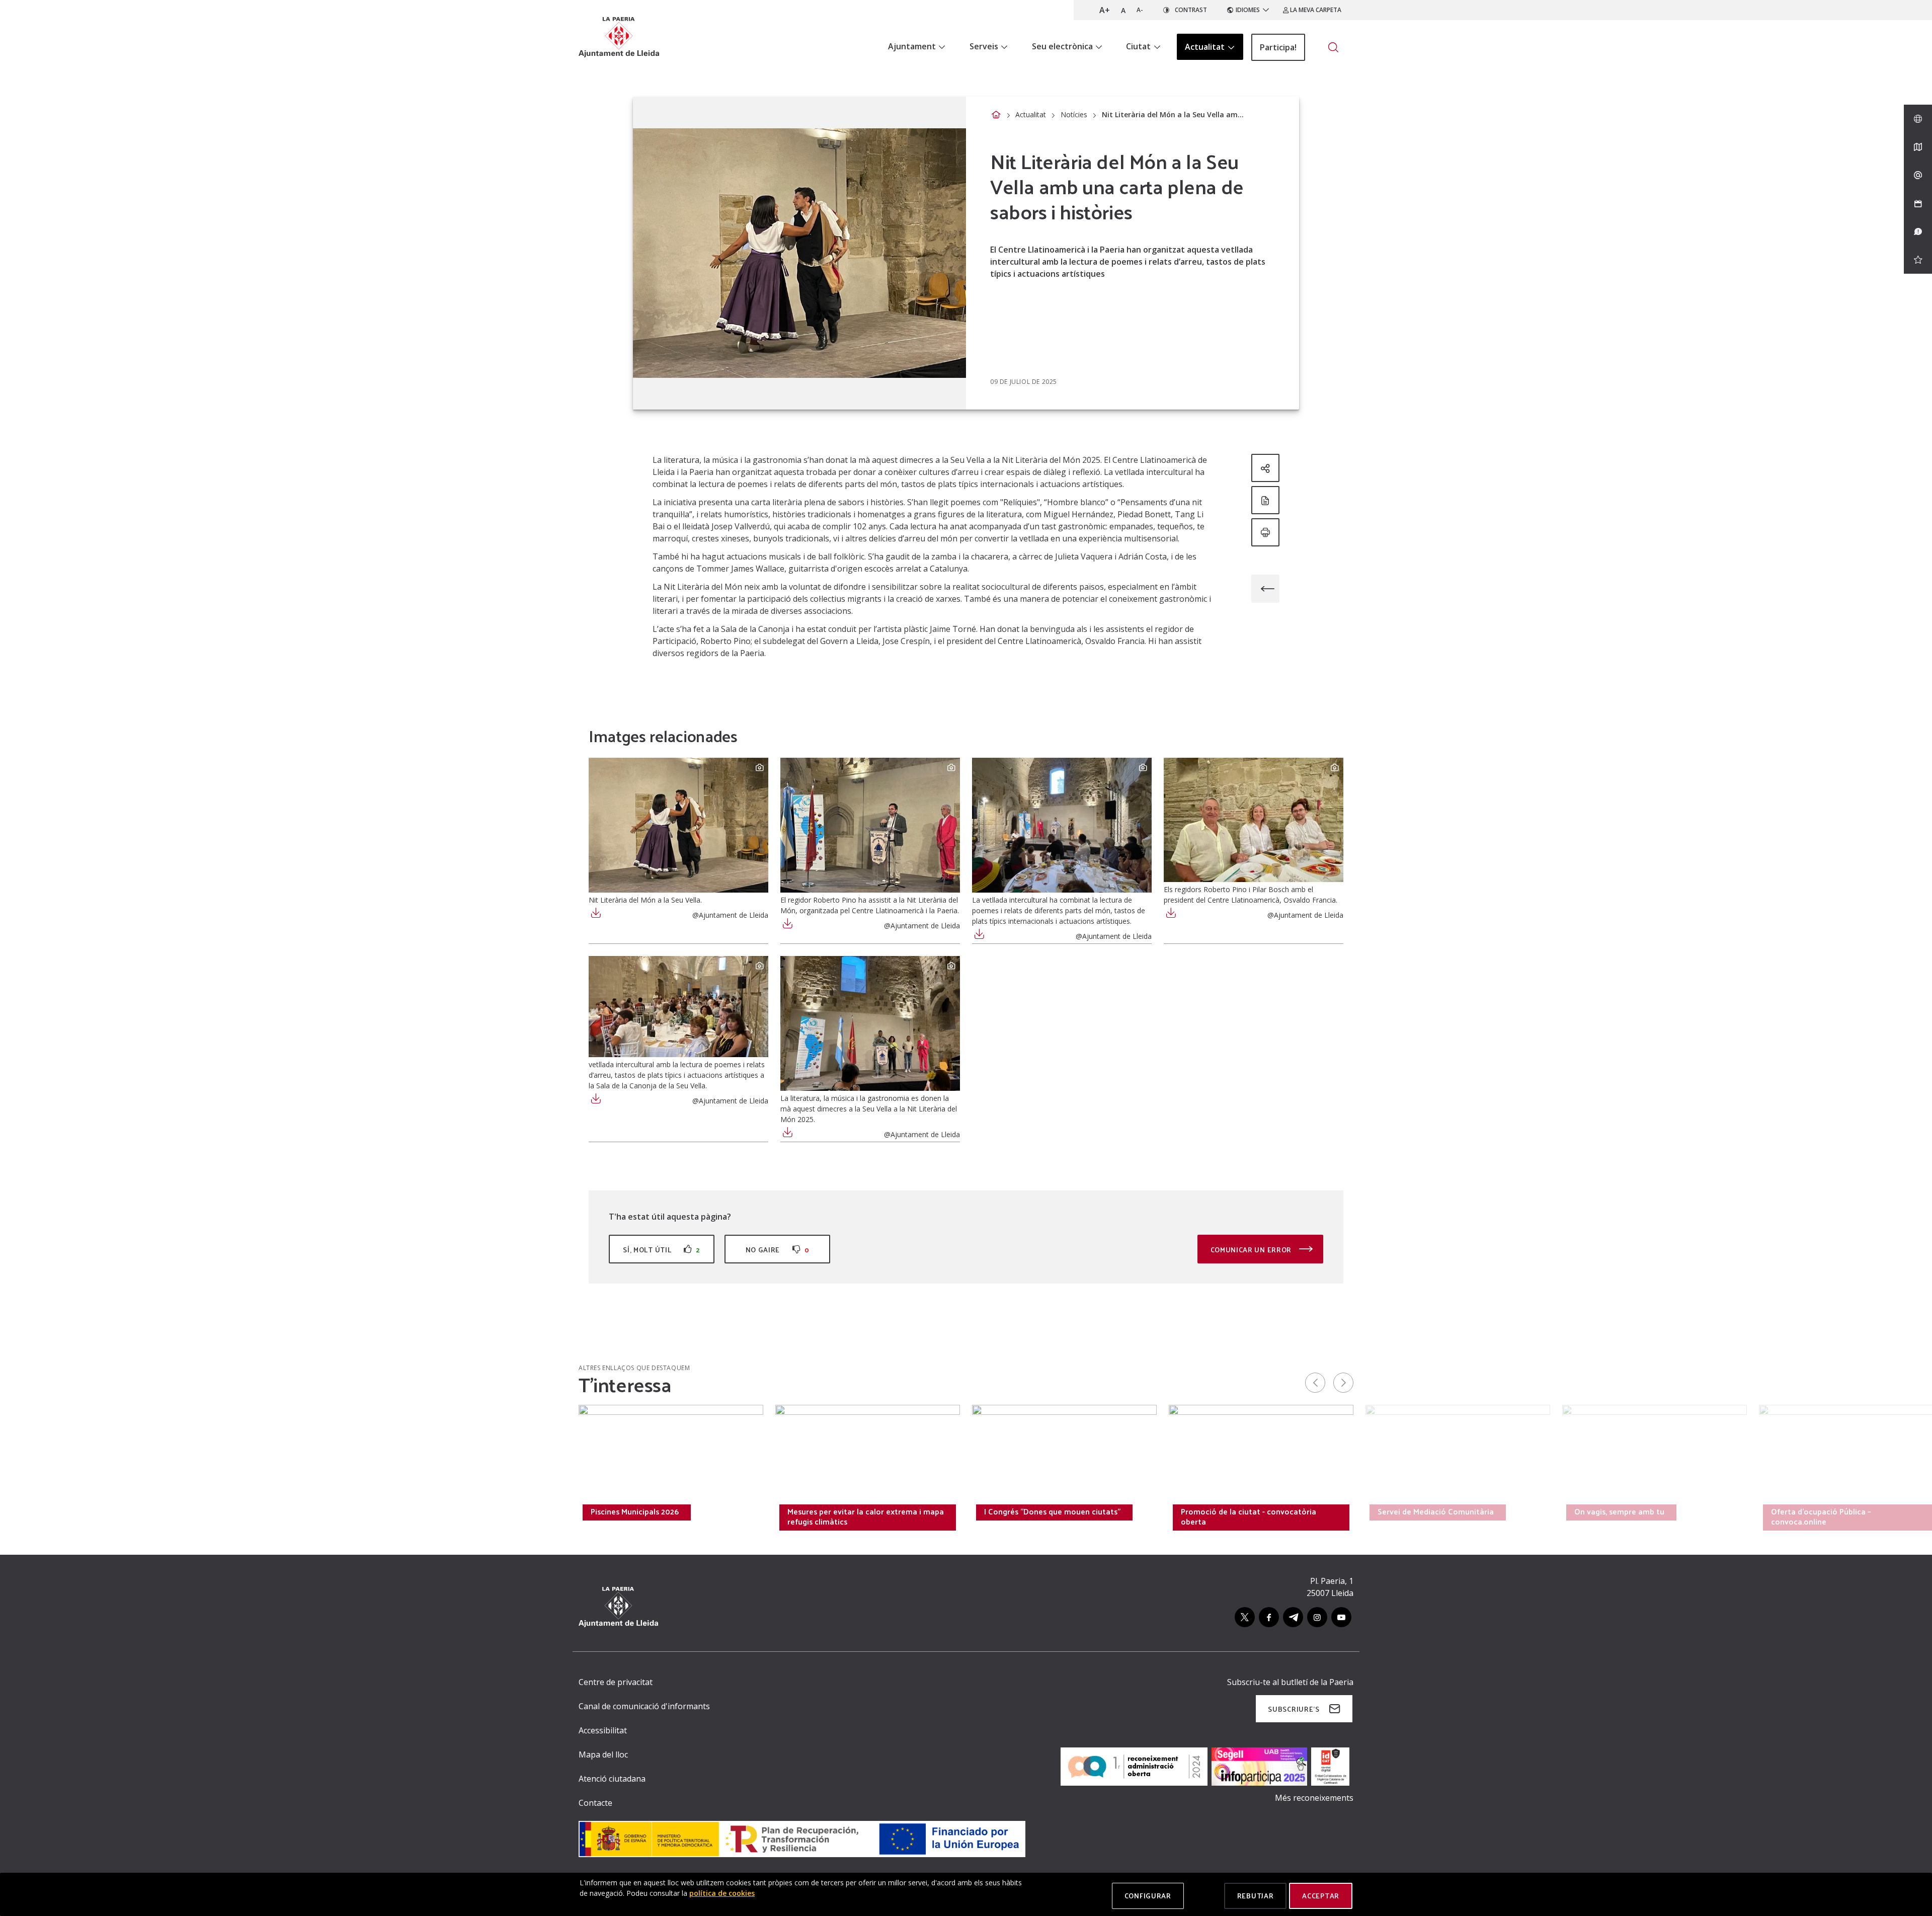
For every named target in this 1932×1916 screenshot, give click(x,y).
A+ (1105, 10)
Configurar (1148, 1896)
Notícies (1074, 114)
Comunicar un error (1252, 1250)
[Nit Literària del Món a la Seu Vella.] (678, 825)
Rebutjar (1256, 1896)
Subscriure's (1294, 1709)
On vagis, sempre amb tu (1619, 1511)
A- (1140, 10)
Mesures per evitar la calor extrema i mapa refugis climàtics (866, 1516)
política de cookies (722, 1893)
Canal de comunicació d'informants (644, 1706)
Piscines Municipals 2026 (635, 1511)
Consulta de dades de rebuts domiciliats (270, 1511)
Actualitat (1031, 114)
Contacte (595, 1803)
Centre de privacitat (616, 1682)
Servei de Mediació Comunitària (1436, 1511)
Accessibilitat (603, 1730)
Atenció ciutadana (612, 1779)
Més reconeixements (1314, 1798)
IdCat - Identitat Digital (436, 1511)
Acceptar (1321, 1896)
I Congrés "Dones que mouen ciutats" (1052, 1511)
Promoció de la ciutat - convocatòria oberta (1249, 1516)
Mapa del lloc (603, 1754)
